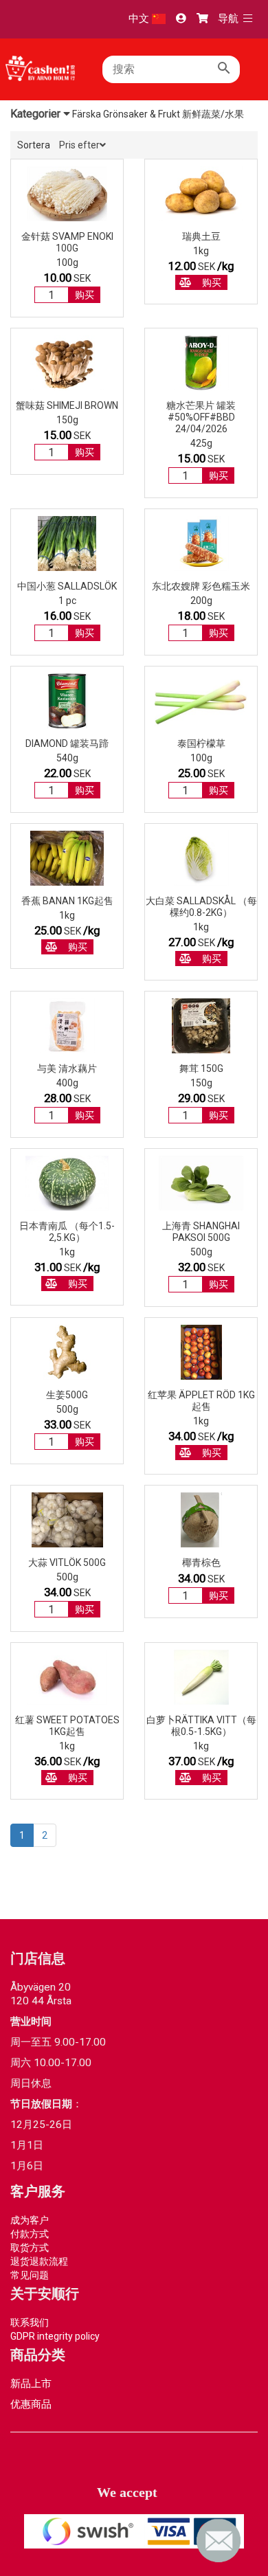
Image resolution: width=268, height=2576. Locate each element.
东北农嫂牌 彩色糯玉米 (201, 586)
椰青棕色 (201, 1563)
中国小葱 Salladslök (67, 586)
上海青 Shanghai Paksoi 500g (201, 1232)
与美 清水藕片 (67, 1068)
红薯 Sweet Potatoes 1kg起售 (67, 1726)
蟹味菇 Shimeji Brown (67, 405)
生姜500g (67, 1395)
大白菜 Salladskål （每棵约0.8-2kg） (201, 907)
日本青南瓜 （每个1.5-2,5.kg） (67, 1232)
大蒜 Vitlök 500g (67, 1563)
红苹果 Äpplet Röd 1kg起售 (201, 1401)
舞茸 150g (201, 1068)
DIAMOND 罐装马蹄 (67, 743)
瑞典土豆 (201, 236)
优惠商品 (31, 2404)
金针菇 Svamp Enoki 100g (67, 242)
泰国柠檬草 (201, 743)
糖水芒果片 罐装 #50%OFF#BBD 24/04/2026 (201, 417)
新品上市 (31, 2384)
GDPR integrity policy (55, 2336)
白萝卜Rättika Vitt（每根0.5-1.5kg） (201, 1726)
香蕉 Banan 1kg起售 (67, 901)
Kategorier (37, 114)
